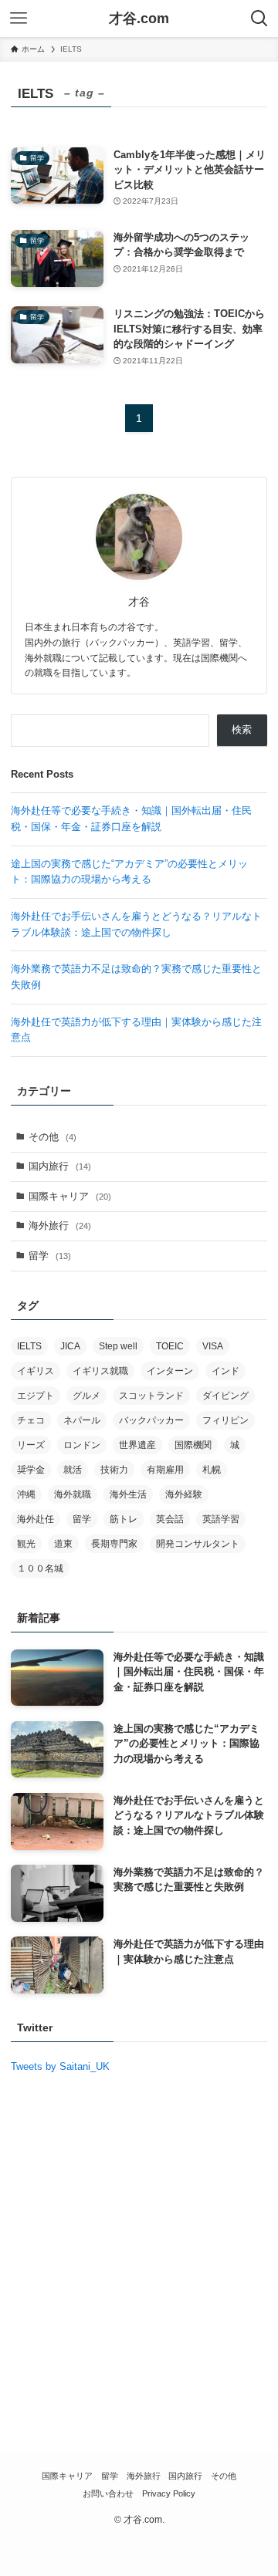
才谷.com (139, 19)
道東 (63, 1544)
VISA (213, 1346)
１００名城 (40, 1568)
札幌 (212, 1470)
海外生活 (128, 1494)
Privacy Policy (169, 2493)
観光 (26, 1544)
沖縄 (26, 1494)
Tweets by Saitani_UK (60, 2066)
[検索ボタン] (259, 19)
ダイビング (225, 1396)
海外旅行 (60, 1226)
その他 (53, 1137)
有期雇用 (165, 1470)
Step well (118, 1346)
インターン (170, 1371)
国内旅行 (60, 1166)
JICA (70, 1346)
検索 (242, 729)
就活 (73, 1470)
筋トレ (124, 1519)
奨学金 (31, 1470)
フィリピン (225, 1420)
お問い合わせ (108, 2493)
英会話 (170, 1519)
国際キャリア (70, 1196)
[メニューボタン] (19, 19)
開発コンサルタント (198, 1544)
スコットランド (151, 1396)
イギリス (36, 1371)
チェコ (31, 1420)
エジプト (36, 1396)
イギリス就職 (100, 1371)
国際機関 (193, 1445)
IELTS (29, 1346)
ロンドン (82, 1445)
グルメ (86, 1396)
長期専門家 (114, 1544)
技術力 (114, 1470)
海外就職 (73, 1494)
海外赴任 (36, 1519)
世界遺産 (137, 1445)
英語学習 (221, 1519)
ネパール (82, 1420)
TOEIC (170, 1346)
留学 (50, 1256)
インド (225, 1371)
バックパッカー (151, 1420)
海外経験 (184, 1494)
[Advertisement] (139, 2274)
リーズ (31, 1445)
